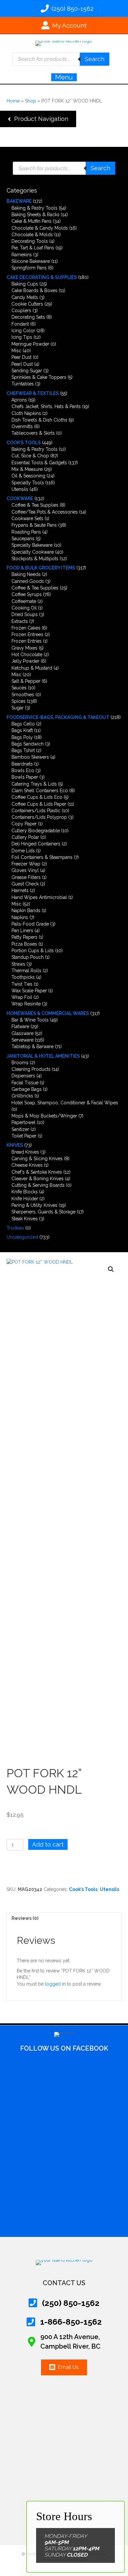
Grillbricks (22, 1096)
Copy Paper (24, 824)
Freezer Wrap (26, 864)
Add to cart (48, 1844)
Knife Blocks (25, 1192)
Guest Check (25, 884)
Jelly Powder (25, 661)
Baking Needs (26, 574)
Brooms (20, 1063)
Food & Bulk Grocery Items (41, 568)
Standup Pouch (28, 957)
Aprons (19, 400)
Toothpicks (23, 977)
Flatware (20, 1026)
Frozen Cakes (26, 628)
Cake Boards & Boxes (34, 290)
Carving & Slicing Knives (37, 1159)
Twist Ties (22, 984)
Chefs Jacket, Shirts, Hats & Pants (46, 406)
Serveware (22, 1040)
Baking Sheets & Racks (35, 215)
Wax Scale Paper (29, 991)
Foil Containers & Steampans (42, 857)
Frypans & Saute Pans (34, 525)
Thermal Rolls (26, 971)
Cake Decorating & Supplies (42, 277)
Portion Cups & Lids (33, 951)
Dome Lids (23, 851)
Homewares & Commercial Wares (48, 1013)
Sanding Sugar (27, 371)
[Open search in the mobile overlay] (61, 59)
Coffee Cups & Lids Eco (37, 797)
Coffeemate (24, 601)
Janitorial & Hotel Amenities (43, 1056)
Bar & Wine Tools (30, 1020)
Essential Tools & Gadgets (39, 463)
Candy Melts (25, 297)
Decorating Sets (28, 317)
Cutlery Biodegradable (36, 831)
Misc (16, 351)
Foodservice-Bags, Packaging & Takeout (58, 717)
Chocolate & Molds (32, 235)
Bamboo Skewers (30, 757)
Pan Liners (22, 931)
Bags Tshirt (23, 750)
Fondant (20, 324)
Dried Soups (25, 614)
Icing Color (23, 331)
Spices (19, 701)
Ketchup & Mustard (32, 668)
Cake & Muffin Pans (32, 221)
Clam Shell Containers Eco (40, 791)
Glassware (22, 1033)
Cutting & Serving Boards (38, 1185)
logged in (55, 1984)
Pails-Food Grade (30, 924)
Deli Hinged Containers (36, 844)
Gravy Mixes (24, 648)
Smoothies (23, 695)
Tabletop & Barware (32, 1046)
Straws (18, 964)
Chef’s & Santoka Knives (37, 1172)
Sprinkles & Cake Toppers (39, 377)
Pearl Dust (22, 364)
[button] (38, 119)
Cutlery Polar (25, 837)
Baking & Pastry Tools (34, 208)
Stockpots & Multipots (35, 559)
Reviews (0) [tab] (25, 1918)
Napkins (20, 917)
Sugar (18, 708)
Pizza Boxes (24, 944)
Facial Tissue (25, 1083)
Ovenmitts (22, 426)
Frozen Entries (27, 641)
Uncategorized (22, 1237)
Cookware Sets (27, 518)
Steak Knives (25, 1219)
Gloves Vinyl (25, 870)
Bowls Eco (23, 770)
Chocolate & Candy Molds (40, 228)
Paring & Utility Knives (34, 1205)
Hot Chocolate (27, 655)
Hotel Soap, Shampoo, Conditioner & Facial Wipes (65, 1103)
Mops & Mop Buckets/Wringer (44, 1116)
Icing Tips (22, 337)
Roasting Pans (26, 532)
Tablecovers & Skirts (33, 433)
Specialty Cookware (33, 552)
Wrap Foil (22, 997)
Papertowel (23, 1122)
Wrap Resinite (26, 1004)
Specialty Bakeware (32, 545)
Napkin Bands (26, 910)
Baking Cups (25, 284)
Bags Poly (22, 737)
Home (13, 101)
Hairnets (20, 890)
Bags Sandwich (28, 744)
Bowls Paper (25, 777)
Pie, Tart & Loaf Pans (33, 248)
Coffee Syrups (27, 594)
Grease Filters (26, 877)
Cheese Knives (27, 1165)
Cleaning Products (31, 1069)
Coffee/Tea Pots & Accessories (45, 512)
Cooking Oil (24, 608)
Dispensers (23, 1076)
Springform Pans (29, 268)
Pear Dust (21, 357)
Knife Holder (25, 1199)
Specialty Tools (28, 483)
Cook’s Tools (24, 443)
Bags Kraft (22, 730)
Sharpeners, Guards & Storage (43, 1212)
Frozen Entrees (27, 634)
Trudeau (15, 1228)
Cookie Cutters (27, 304)
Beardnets (22, 764)
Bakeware (19, 201)
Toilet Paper (24, 1136)
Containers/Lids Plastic (36, 811)
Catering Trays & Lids (34, 784)
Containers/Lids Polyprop (39, 817)
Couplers (21, 310)
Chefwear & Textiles (33, 393)
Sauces (19, 688)
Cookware (20, 498)
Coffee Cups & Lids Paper (39, 804)
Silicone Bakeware (31, 261)
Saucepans (23, 539)
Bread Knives (25, 1152)
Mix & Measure (27, 469)
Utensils (20, 489)
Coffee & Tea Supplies (35, 505)
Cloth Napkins (26, 413)
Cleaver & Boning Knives (38, 1179)
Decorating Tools (30, 241)
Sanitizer (20, 1129)
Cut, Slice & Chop (30, 456)
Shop (31, 101)
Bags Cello (23, 724)
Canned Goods (28, 581)
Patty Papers (24, 937)
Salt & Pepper (26, 681)
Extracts (20, 621)
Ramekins (22, 255)
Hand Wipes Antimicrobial (39, 897)
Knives (15, 1145)
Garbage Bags (27, 1089)
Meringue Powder (30, 344)
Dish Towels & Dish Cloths (39, 420)
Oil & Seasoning (28, 476)
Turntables (23, 384)
